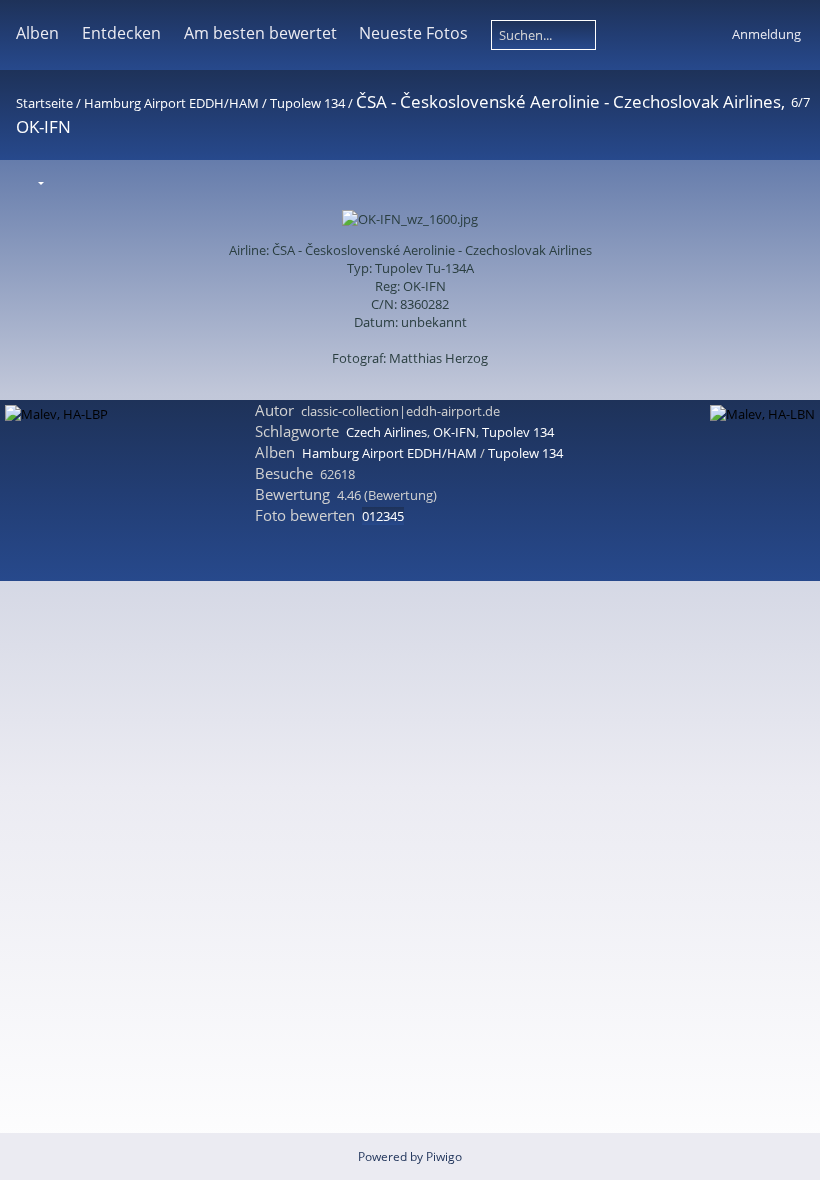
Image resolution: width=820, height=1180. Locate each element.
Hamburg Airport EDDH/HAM (171, 103)
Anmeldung (766, 34)
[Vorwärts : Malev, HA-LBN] (793, 181)
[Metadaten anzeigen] (114, 181)
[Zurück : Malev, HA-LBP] (751, 181)
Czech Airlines (386, 432)
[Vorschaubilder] (709, 181)
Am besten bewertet (260, 33)
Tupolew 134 (307, 103)
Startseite (44, 103)
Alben (37, 33)
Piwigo (444, 1156)
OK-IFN (454, 432)
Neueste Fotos (413, 33)
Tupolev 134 (518, 432)
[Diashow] (72, 181)
